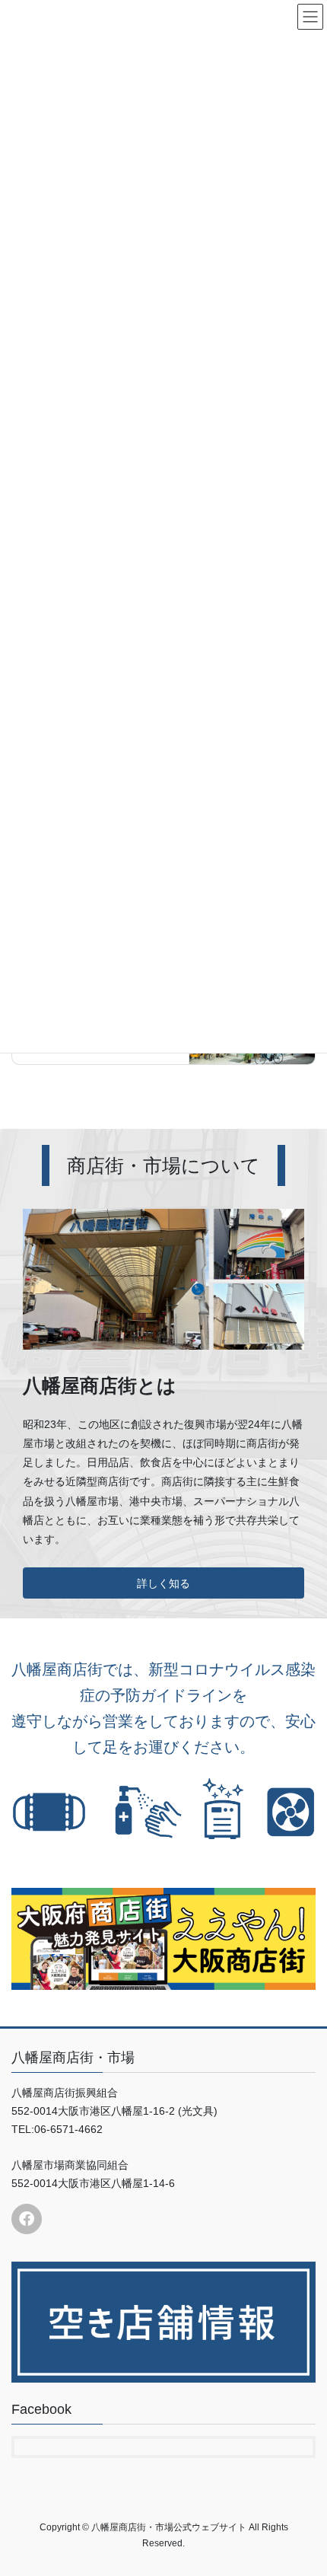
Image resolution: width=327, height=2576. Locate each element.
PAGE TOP (304, 2485)
